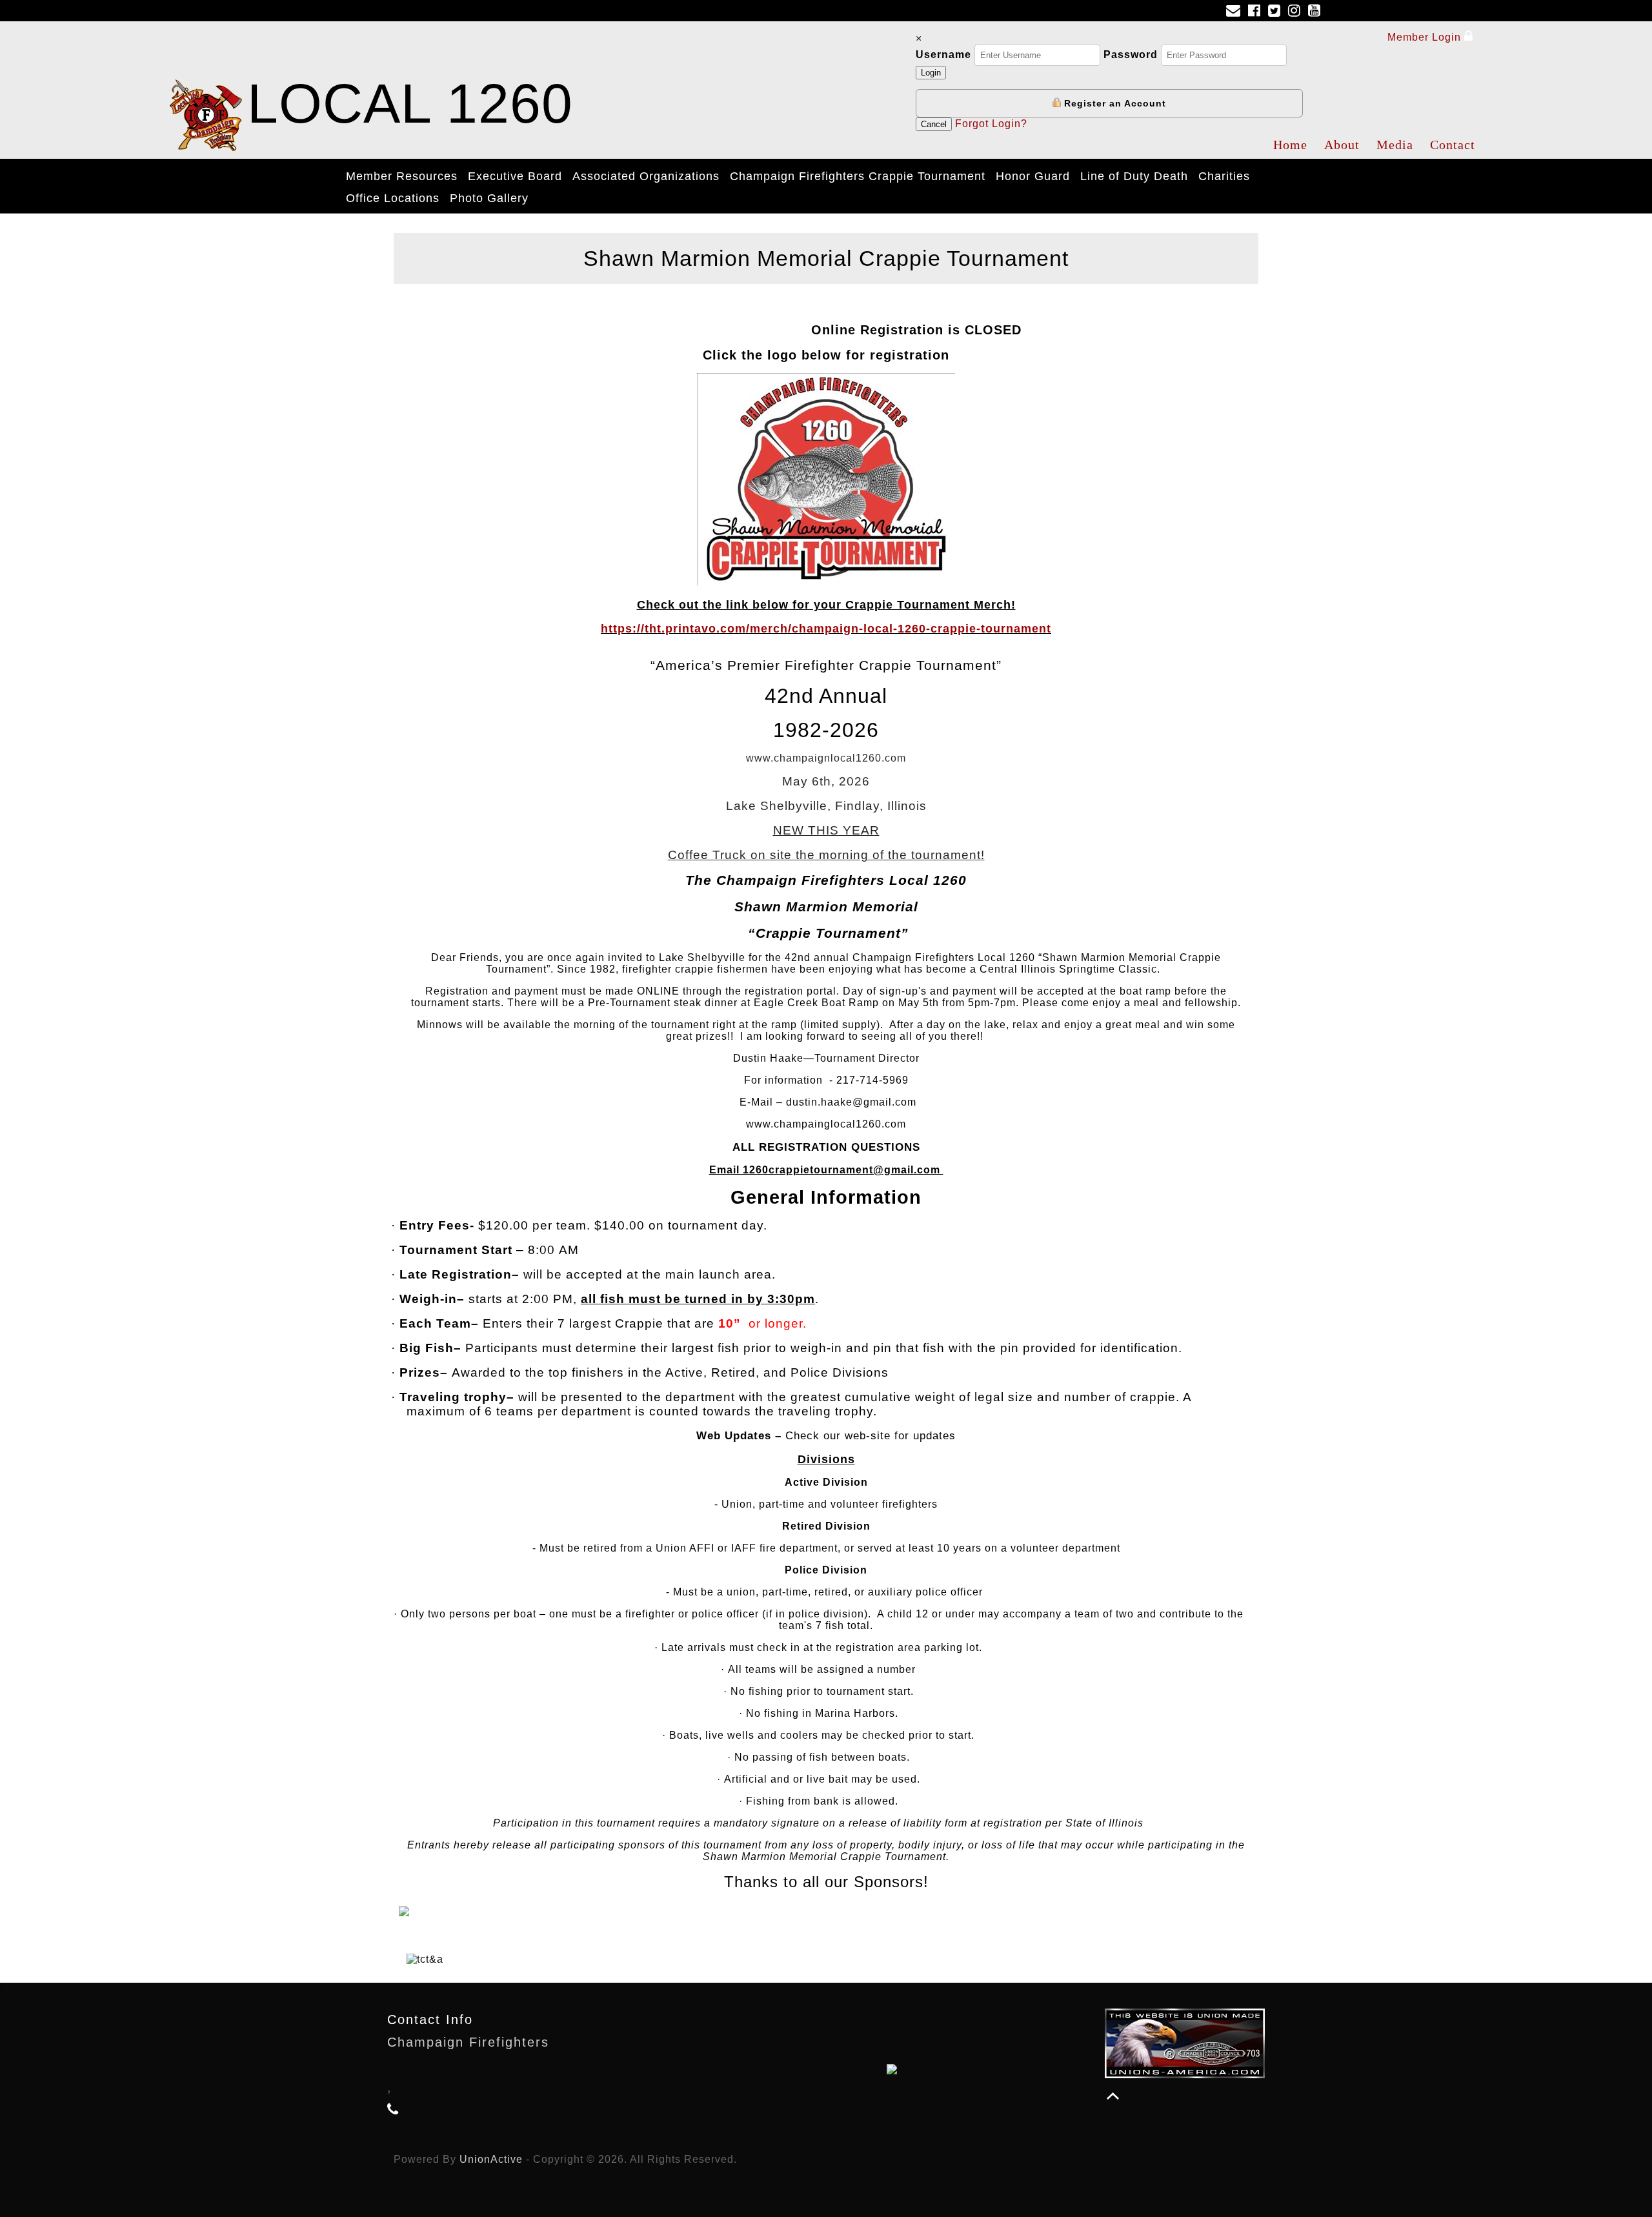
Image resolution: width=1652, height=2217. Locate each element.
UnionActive (491, 2159)
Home (1290, 145)
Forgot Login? (991, 124)
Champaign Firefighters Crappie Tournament (858, 176)
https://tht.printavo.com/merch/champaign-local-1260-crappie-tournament (826, 629)
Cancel (934, 124)
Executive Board (515, 176)
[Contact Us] (1236, 12)
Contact (1453, 145)
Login (931, 73)
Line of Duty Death (1134, 176)
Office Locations (393, 198)
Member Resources (402, 176)
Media (1395, 145)
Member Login (1426, 37)
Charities (1224, 176)
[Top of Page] (1113, 2096)
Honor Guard (1033, 176)
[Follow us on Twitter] (1277, 12)
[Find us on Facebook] (1257, 12)
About (1342, 145)
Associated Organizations (646, 176)
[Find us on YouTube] (1317, 12)
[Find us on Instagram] (1297, 12)
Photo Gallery (489, 198)
